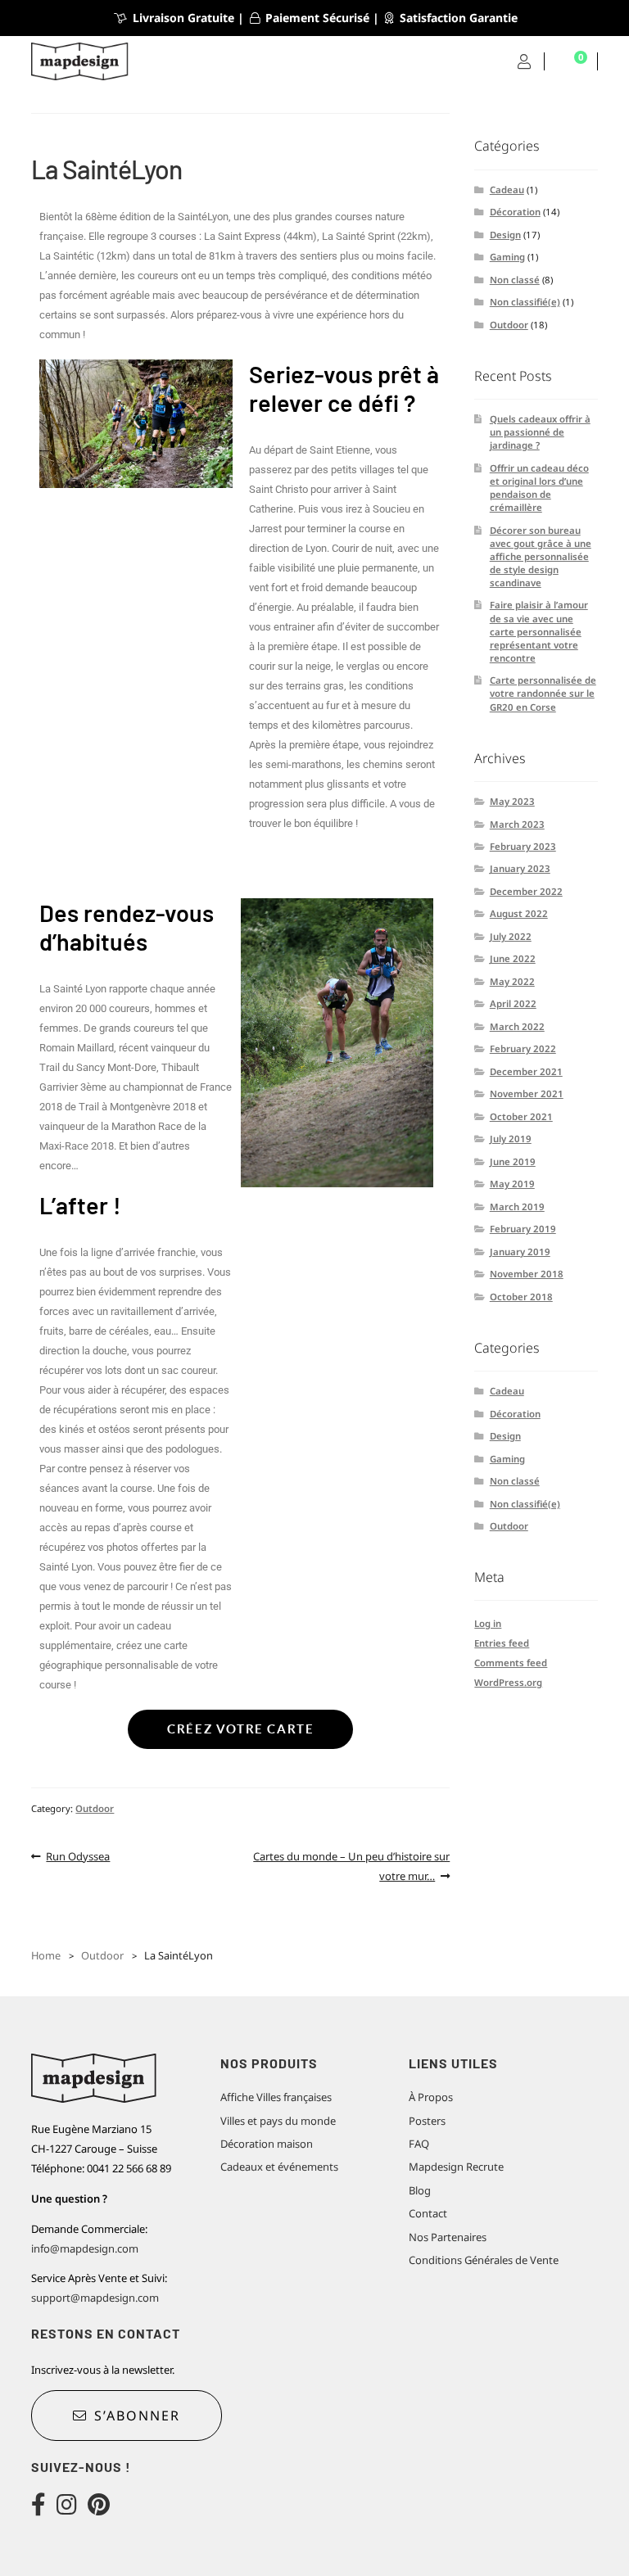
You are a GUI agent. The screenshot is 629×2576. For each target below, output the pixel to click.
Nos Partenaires (448, 2237)
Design (505, 235)
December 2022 (526, 891)
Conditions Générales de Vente (484, 2260)
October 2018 (521, 1297)
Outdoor (95, 1808)
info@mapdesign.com (85, 2248)
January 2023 (520, 868)
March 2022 (517, 1026)
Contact (428, 2213)
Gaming (507, 257)
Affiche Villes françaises (276, 2097)
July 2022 (511, 936)
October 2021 (521, 1116)
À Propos (431, 2097)
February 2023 (523, 846)
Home (46, 1955)
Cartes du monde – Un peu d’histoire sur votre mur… (351, 1865)
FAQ (419, 2144)
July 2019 (511, 1139)
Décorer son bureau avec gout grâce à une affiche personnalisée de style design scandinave (541, 556)
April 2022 (513, 1003)
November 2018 (527, 1274)
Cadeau (507, 190)
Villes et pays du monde (278, 2121)
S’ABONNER (137, 2416)
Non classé (515, 280)
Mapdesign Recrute (456, 2167)
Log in (488, 1623)
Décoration (515, 212)
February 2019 (523, 1229)
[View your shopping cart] (571, 62)
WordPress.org (508, 1682)
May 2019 (512, 1184)
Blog (420, 2190)
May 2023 (512, 801)
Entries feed (502, 1643)
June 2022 (513, 958)
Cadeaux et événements (279, 2167)
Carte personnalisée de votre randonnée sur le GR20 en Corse (543, 693)
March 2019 (517, 1207)
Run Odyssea (77, 1855)
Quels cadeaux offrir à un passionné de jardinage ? (540, 432)
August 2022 (519, 913)
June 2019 (513, 1161)
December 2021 (526, 1071)
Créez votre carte (240, 1729)
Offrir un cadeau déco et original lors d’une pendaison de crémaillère (539, 488)
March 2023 (517, 824)
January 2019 (520, 1252)
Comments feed (511, 1663)
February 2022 (523, 1048)
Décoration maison (267, 2144)
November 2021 (527, 1094)
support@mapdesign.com (95, 2298)
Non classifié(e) (525, 302)
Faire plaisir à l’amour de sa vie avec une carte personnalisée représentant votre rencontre (539, 631)
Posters (427, 2121)
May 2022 (512, 981)
